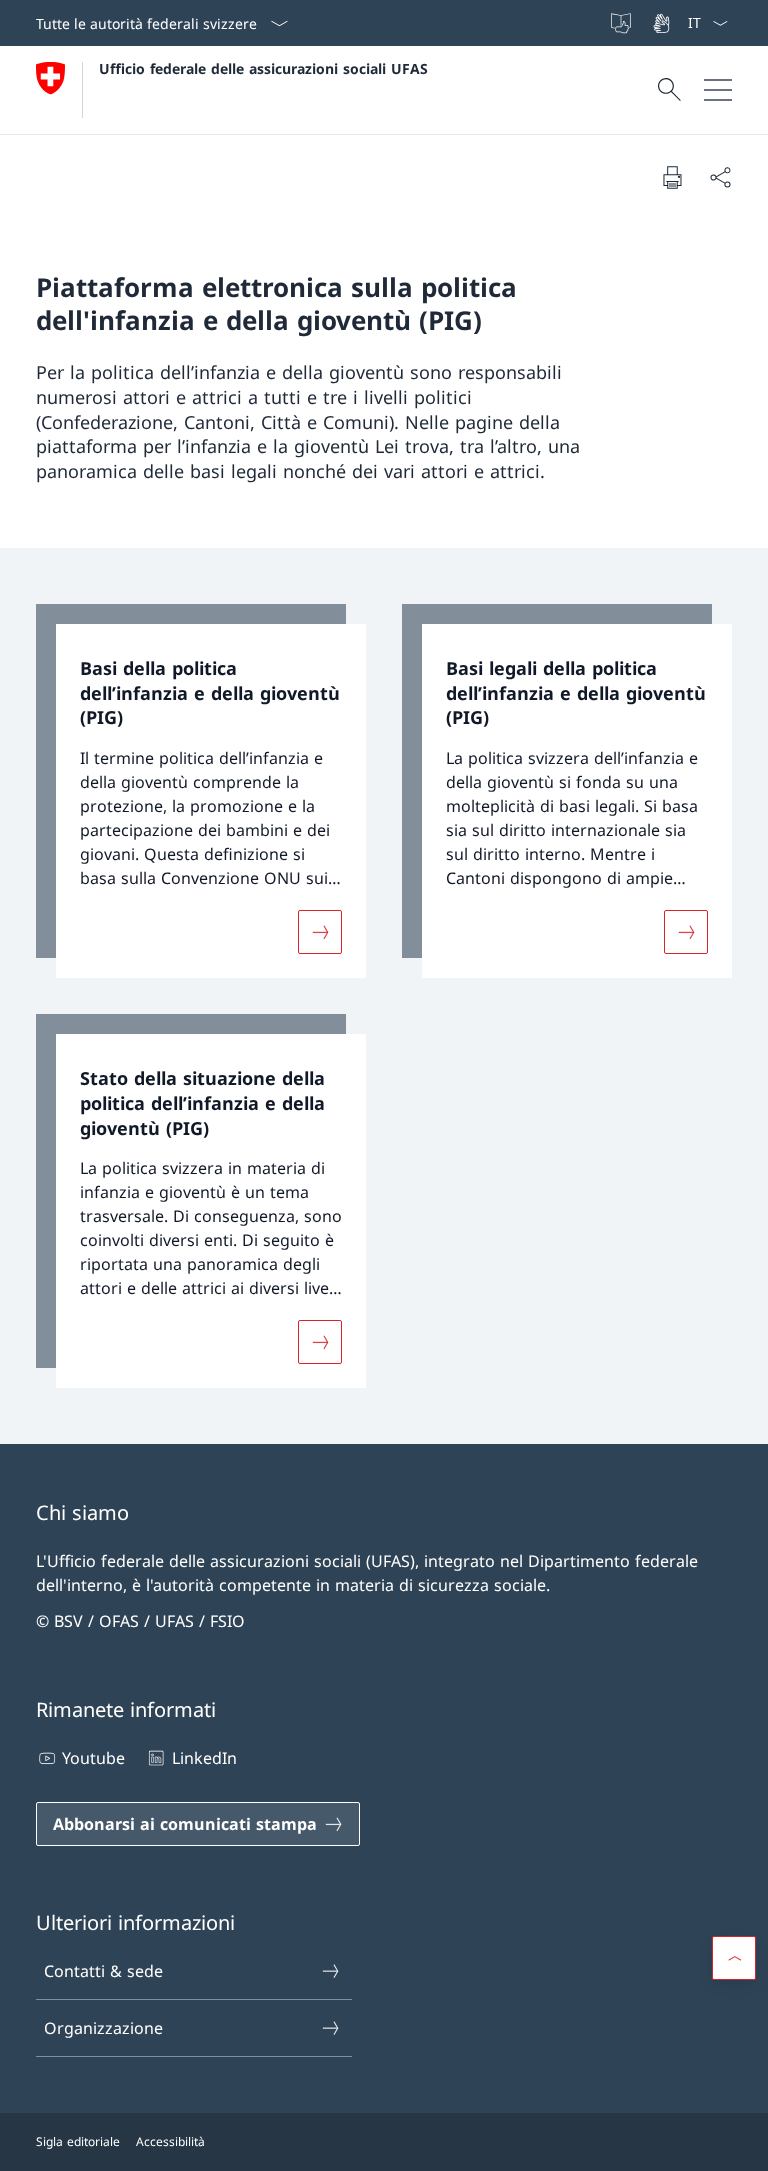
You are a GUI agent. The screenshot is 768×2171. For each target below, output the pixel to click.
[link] (201, 791)
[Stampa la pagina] (672, 177)
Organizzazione (103, 2028)
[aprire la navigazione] (718, 90)
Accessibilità (170, 2141)
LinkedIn (204, 1758)
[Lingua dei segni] (663, 23)
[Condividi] (720, 177)
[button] (734, 1958)
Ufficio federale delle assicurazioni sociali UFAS (263, 68)
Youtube (93, 1758)
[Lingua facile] (623, 23)
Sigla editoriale (78, 2141)
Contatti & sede (103, 1971)
